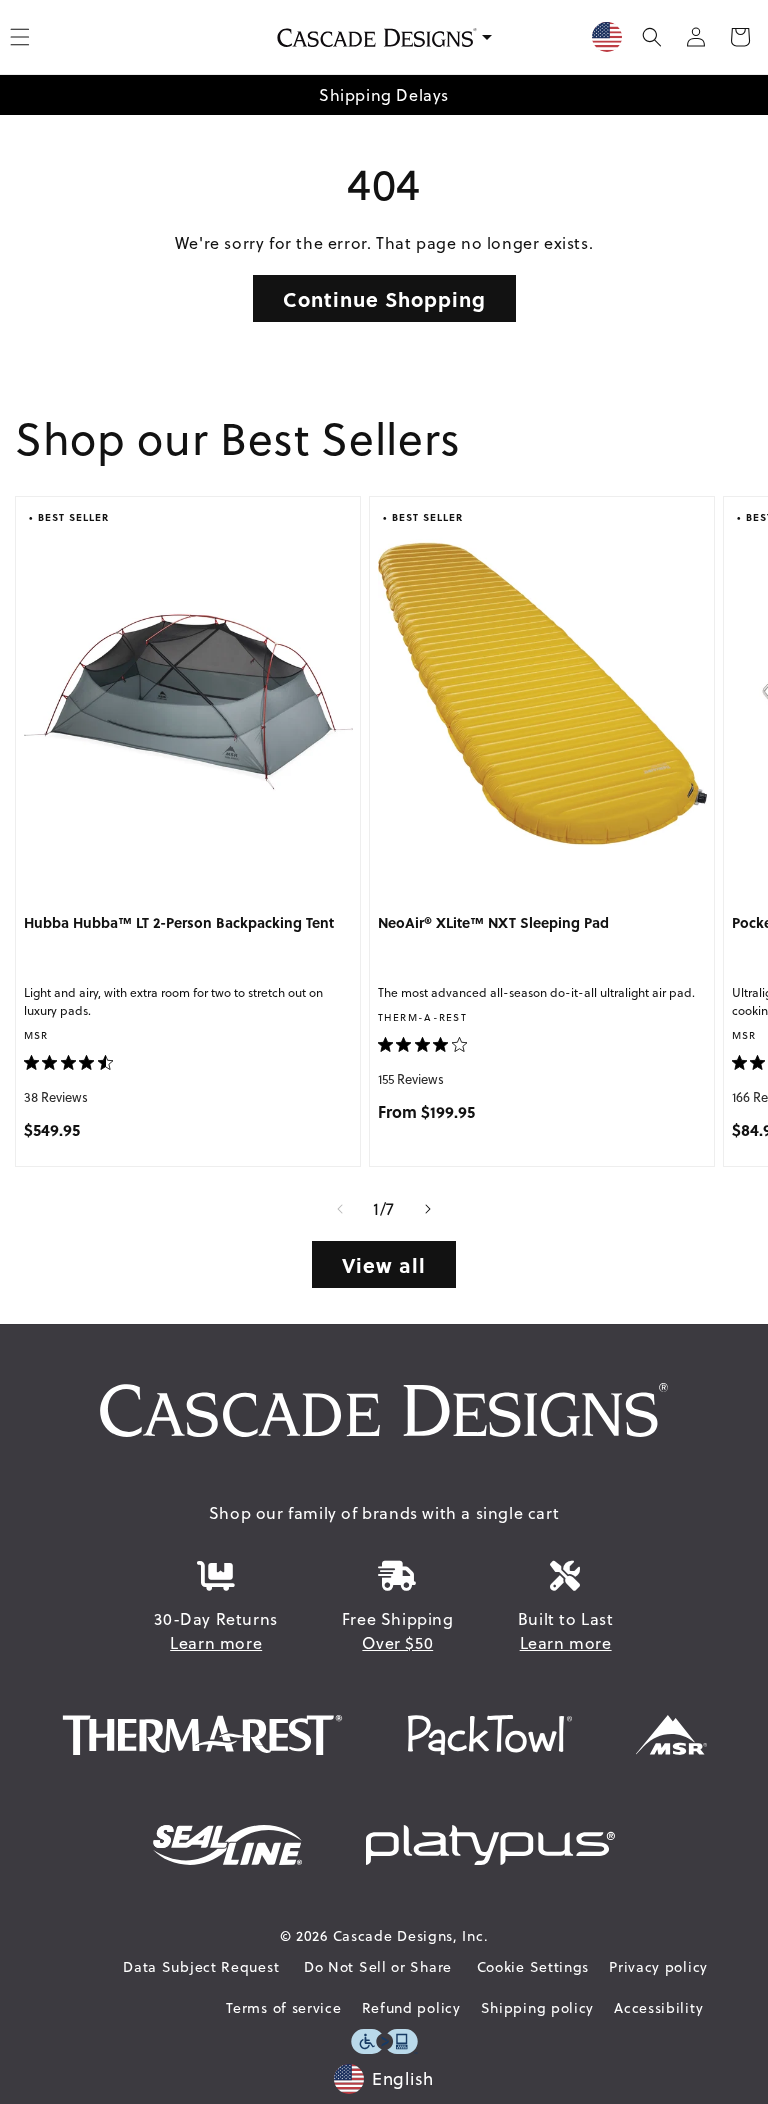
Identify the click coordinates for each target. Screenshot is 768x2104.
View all (384, 1264)
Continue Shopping (384, 298)
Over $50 (397, 1643)
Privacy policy (658, 1967)
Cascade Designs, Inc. (411, 1936)
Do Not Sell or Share (378, 1967)
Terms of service (283, 2008)
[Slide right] (428, 1209)
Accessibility (658, 2008)
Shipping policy (538, 2008)
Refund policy (411, 2008)
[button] (652, 37)
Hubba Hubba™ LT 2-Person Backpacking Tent (179, 923)
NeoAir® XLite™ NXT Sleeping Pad (493, 923)
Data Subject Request (201, 1967)
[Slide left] (340, 1209)
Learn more (216, 1643)
